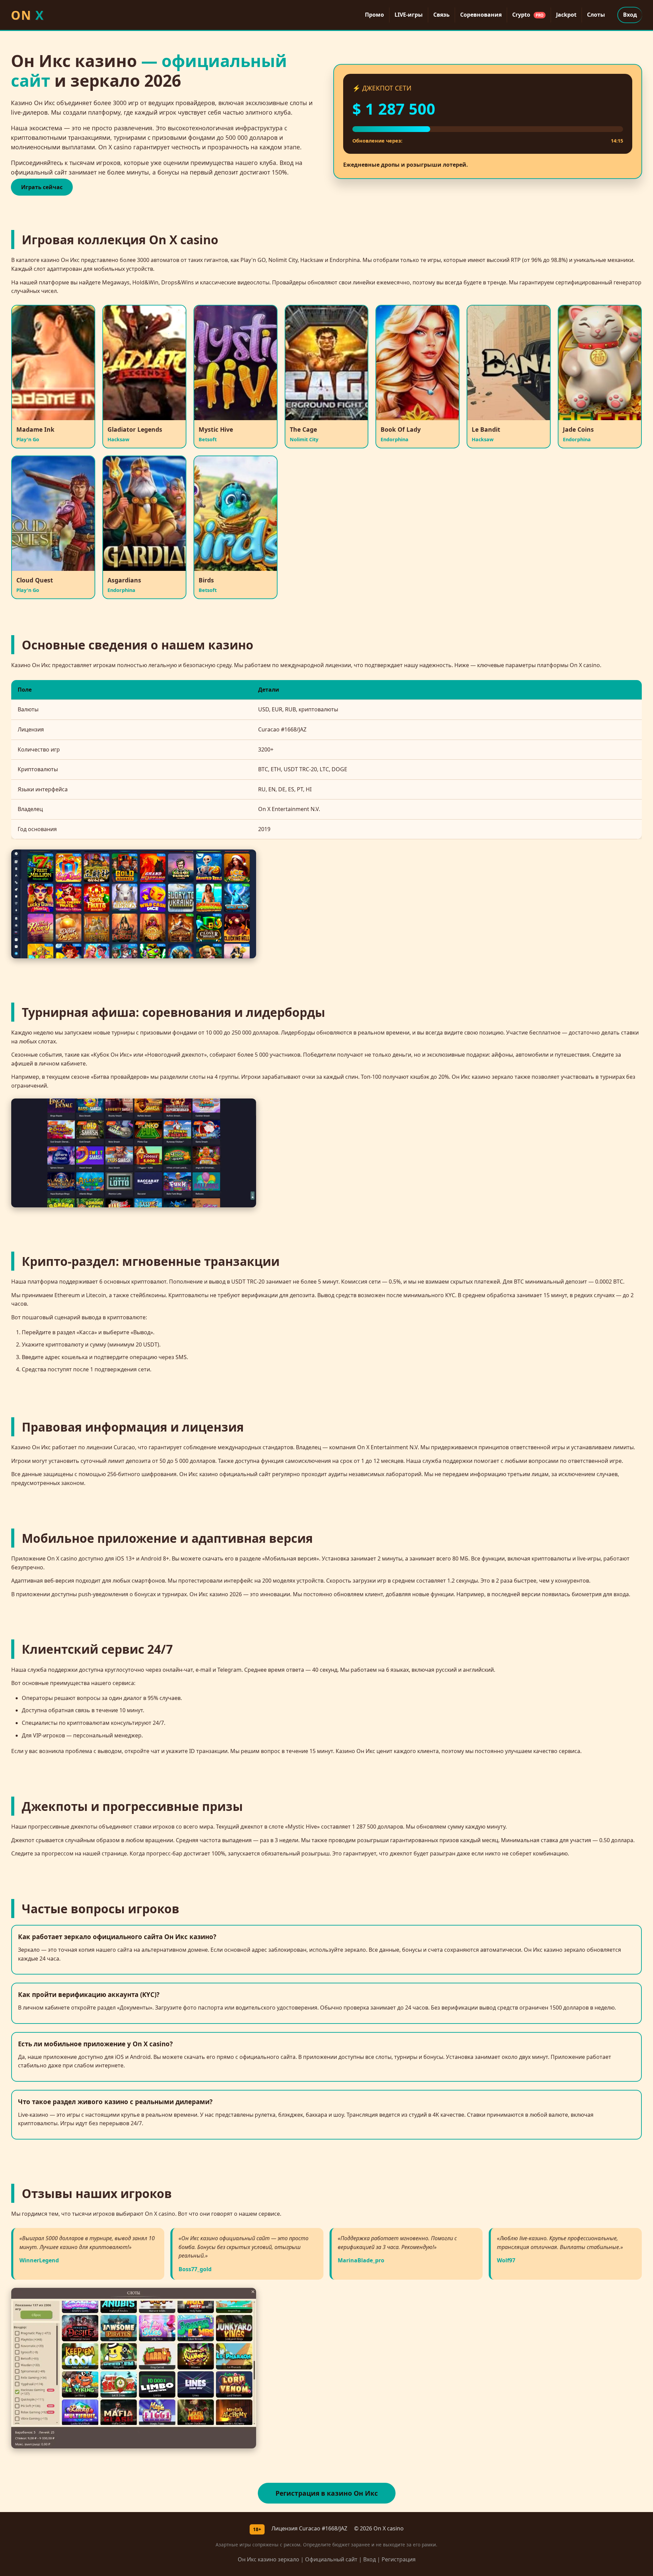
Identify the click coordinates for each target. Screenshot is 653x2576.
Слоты (596, 15)
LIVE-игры (409, 15)
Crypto (528, 15)
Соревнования (481, 15)
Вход (630, 15)
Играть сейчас (42, 187)
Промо (374, 15)
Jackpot (566, 15)
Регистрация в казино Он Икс (327, 2493)
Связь (441, 15)
